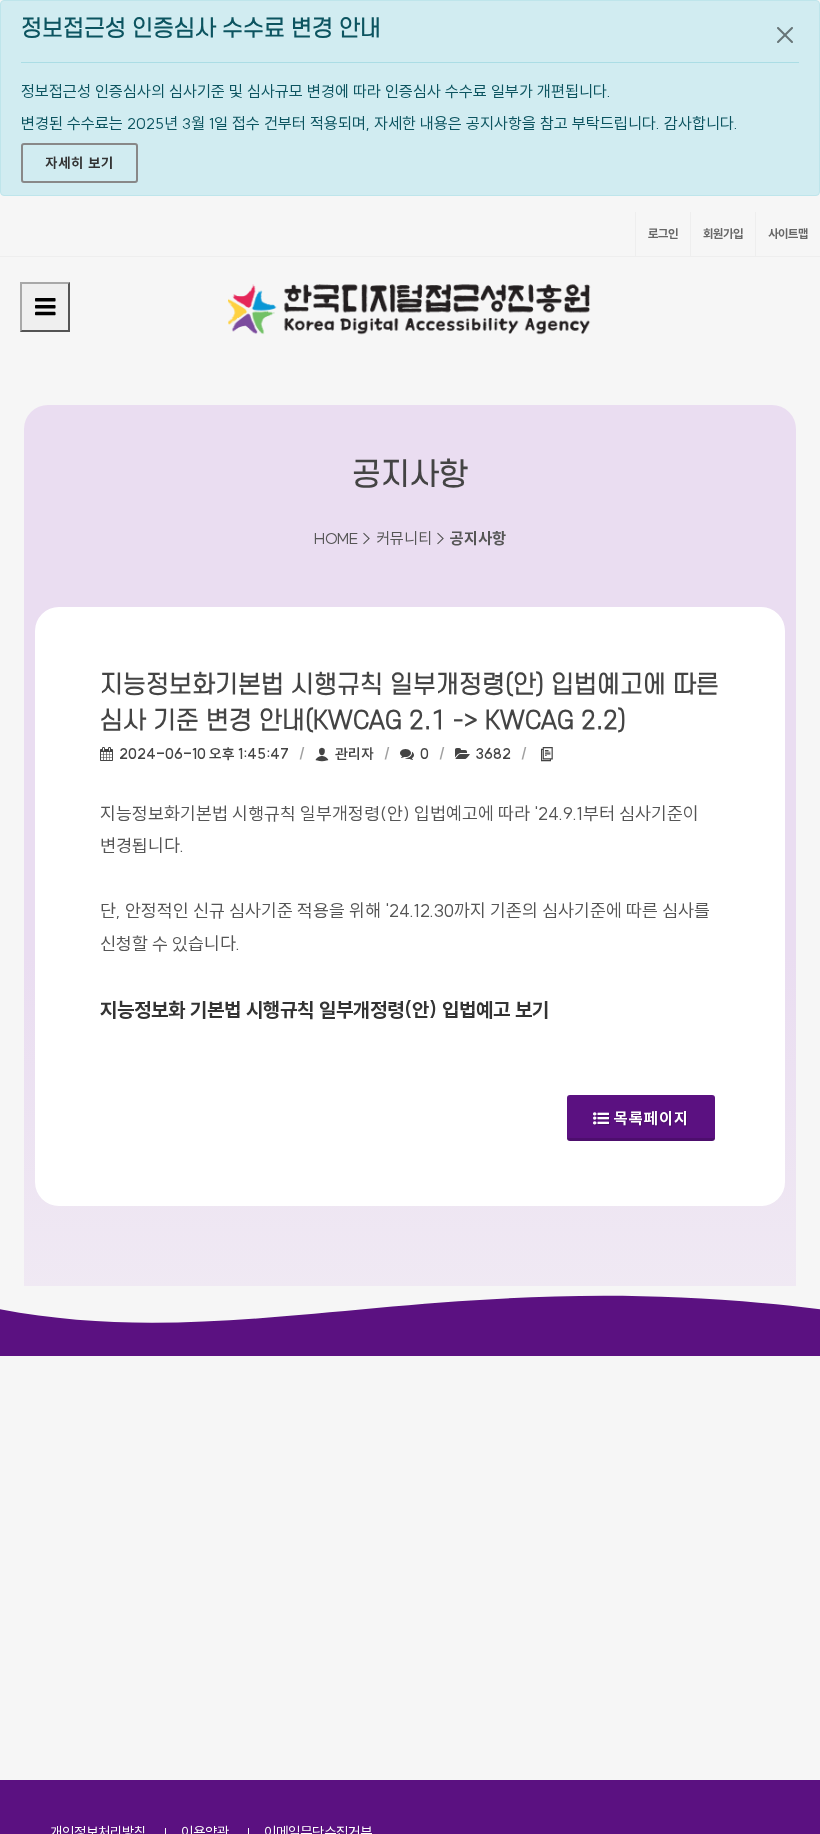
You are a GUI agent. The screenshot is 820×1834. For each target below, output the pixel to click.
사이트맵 (788, 233)
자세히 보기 (79, 163)
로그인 (663, 233)
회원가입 (723, 233)
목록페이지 (651, 1118)
